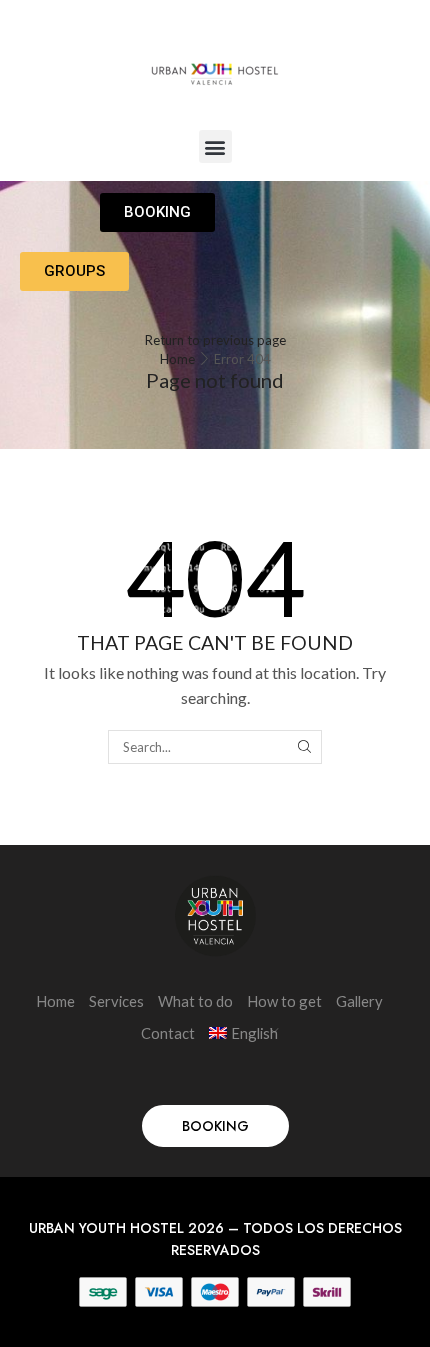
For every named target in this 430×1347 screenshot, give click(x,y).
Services (116, 1001)
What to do (195, 1001)
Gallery (359, 1001)
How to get (284, 1001)
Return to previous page (215, 340)
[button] (215, 146)
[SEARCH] (304, 747)
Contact (168, 1033)
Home (177, 359)
